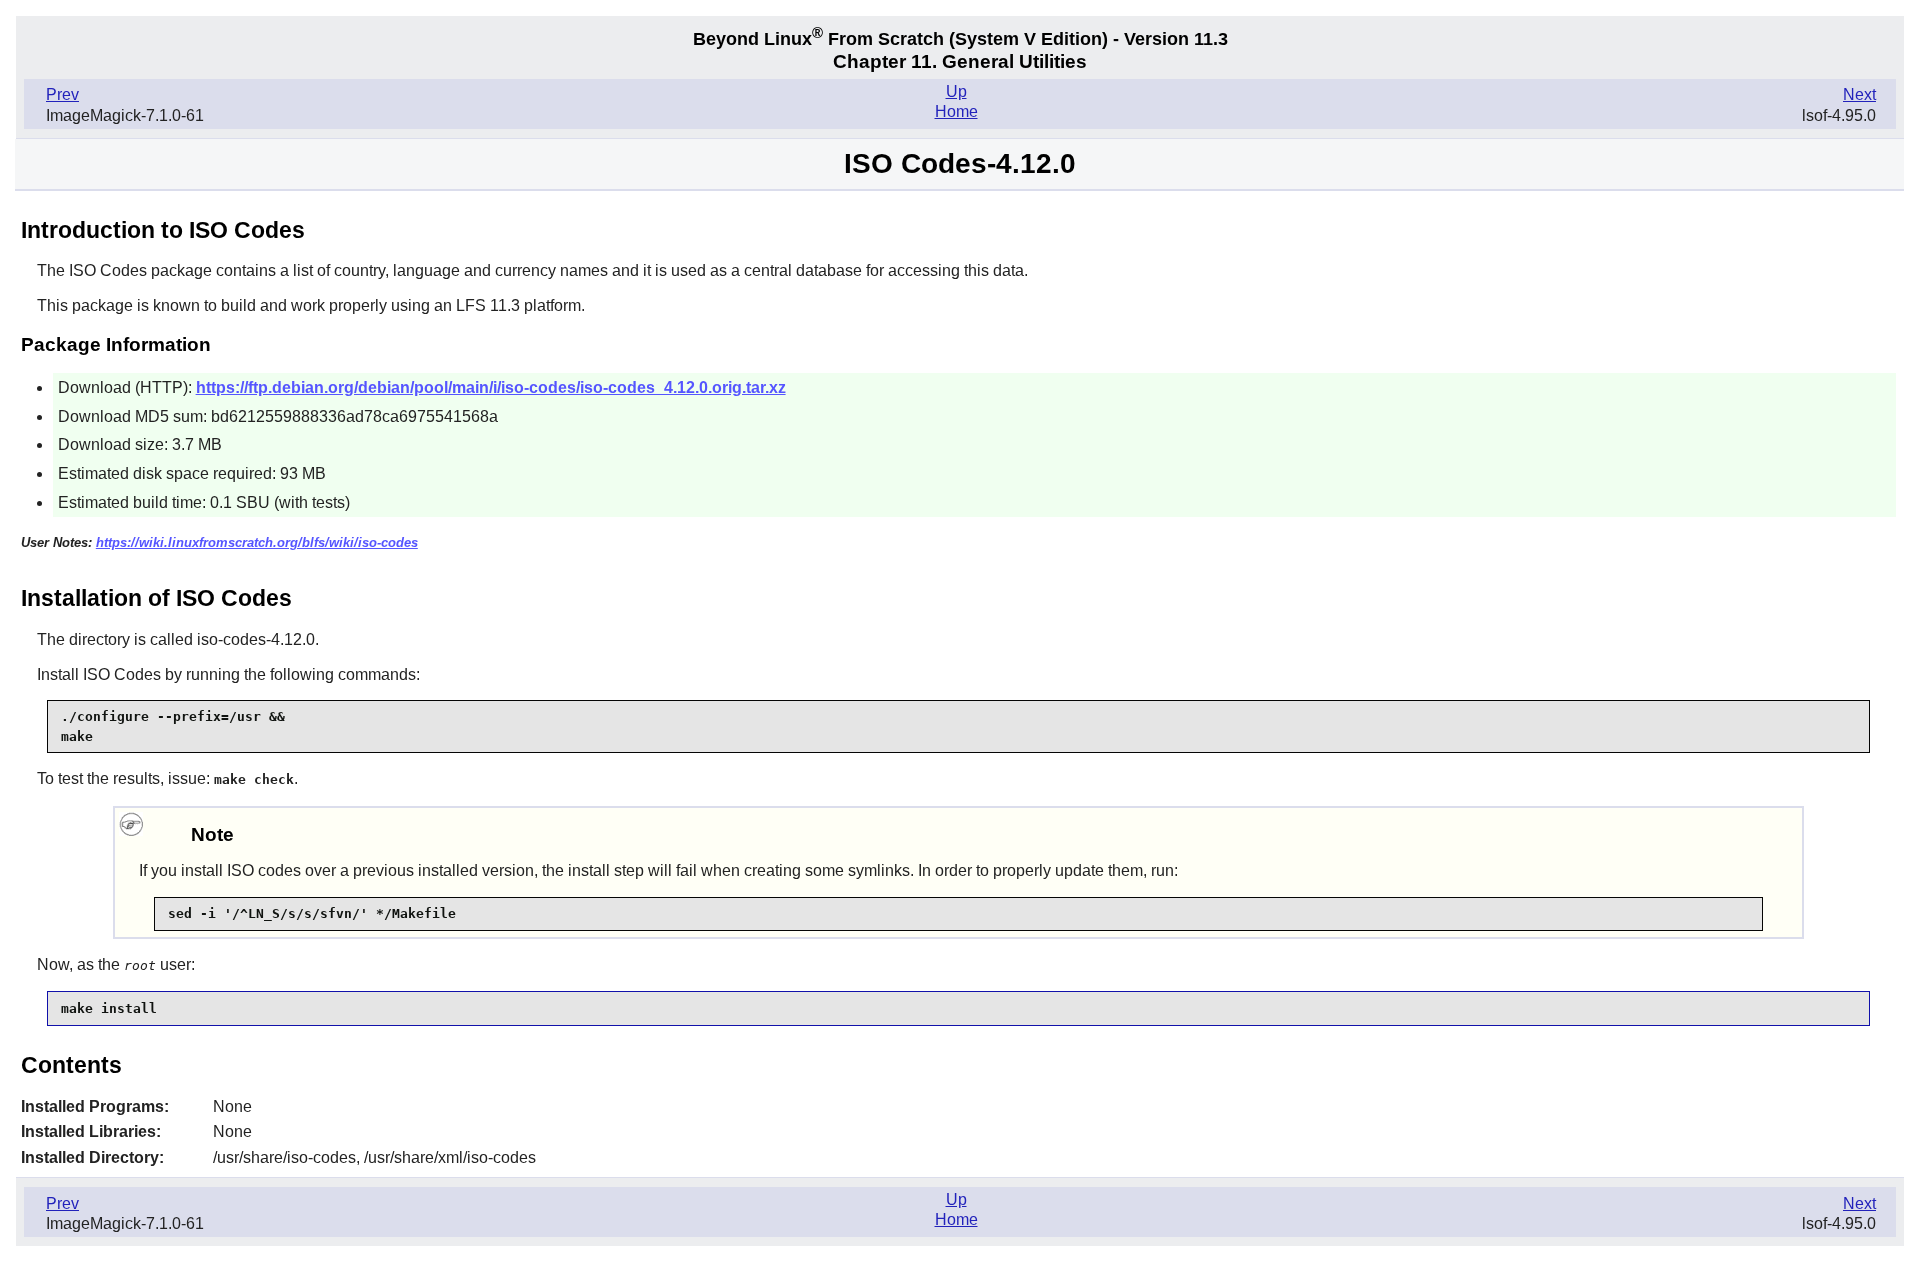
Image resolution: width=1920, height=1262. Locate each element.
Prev (62, 94)
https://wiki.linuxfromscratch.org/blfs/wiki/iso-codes (257, 542)
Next (1859, 94)
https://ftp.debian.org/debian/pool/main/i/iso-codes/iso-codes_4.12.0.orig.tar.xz (491, 387)
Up (956, 91)
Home (956, 111)
